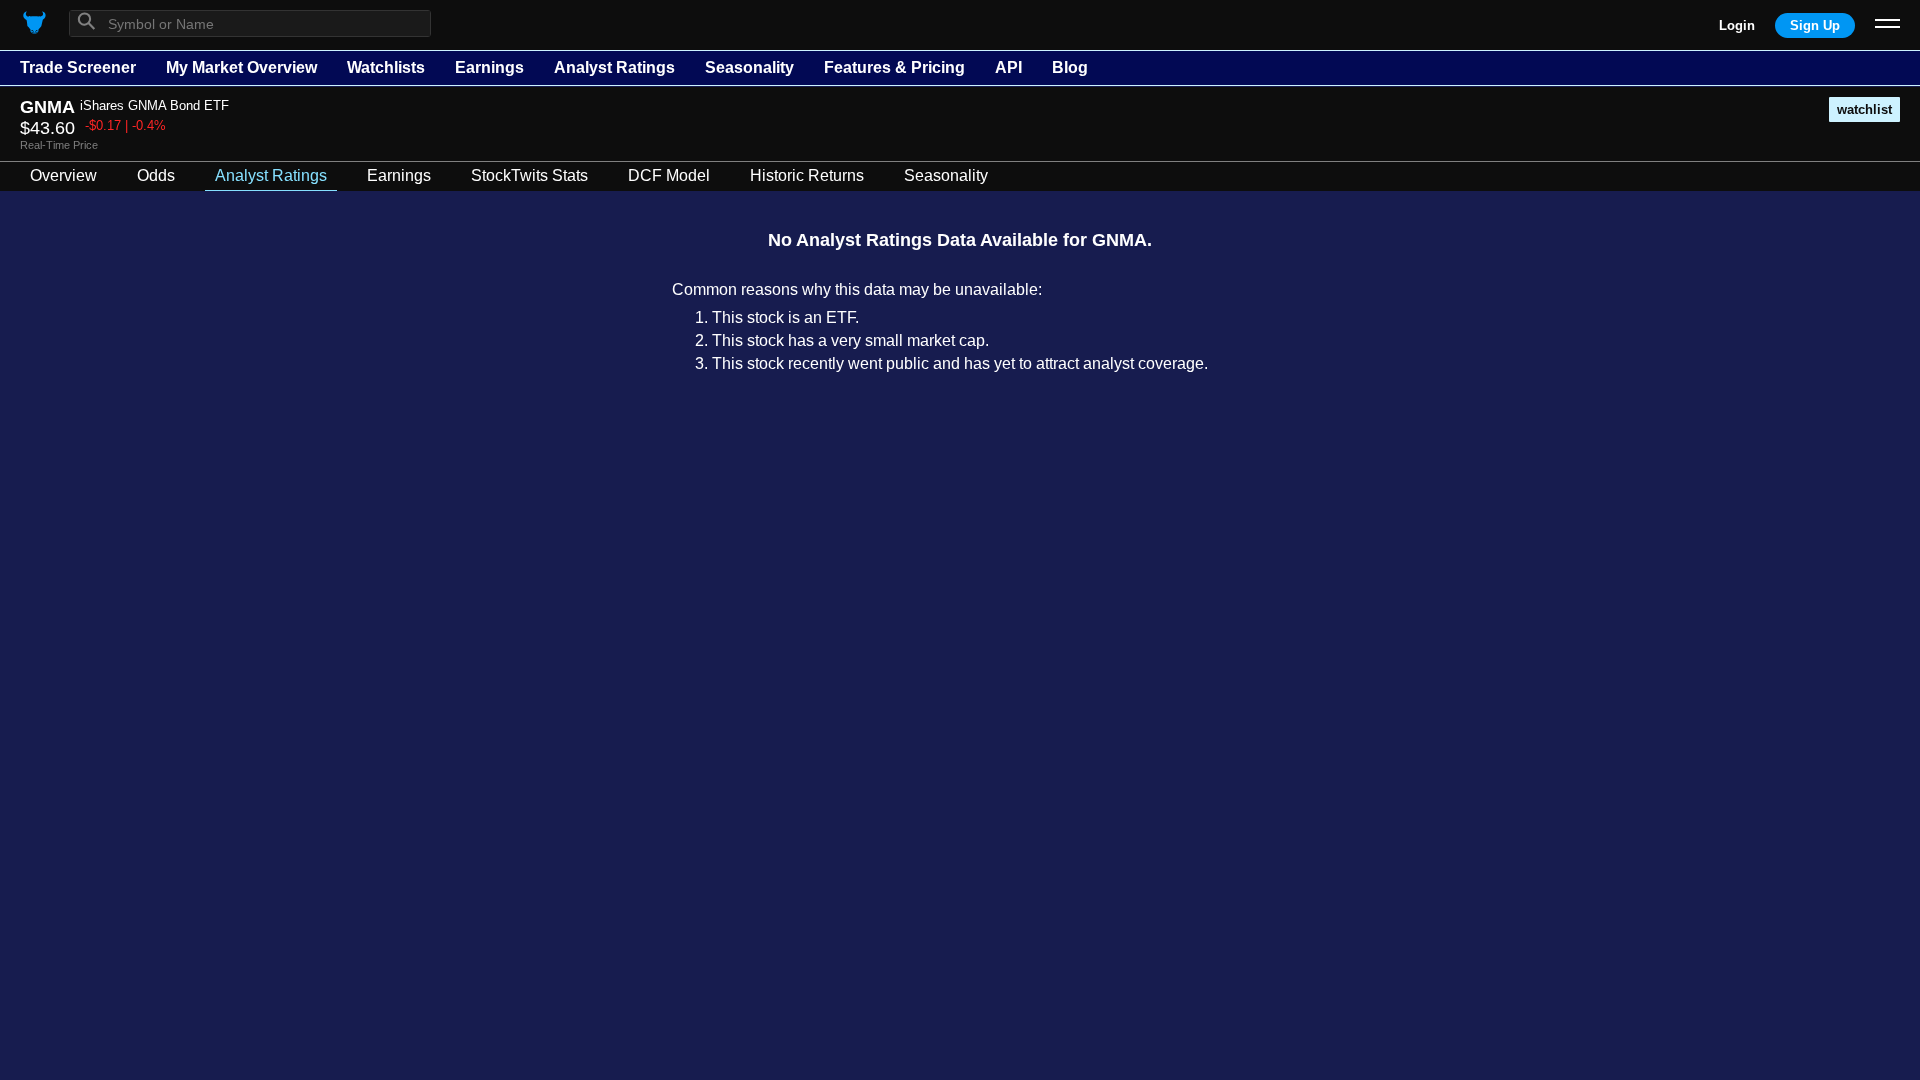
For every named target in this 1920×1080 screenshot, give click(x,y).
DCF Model (669, 175)
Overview (63, 175)
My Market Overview (241, 67)
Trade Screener (78, 67)
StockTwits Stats (529, 175)
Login (1737, 25)
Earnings (489, 67)
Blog (1070, 67)
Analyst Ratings (614, 67)
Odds (156, 175)
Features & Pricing (894, 67)
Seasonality (749, 67)
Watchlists (386, 67)
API (1008, 67)
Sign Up (1815, 25)
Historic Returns (807, 175)
